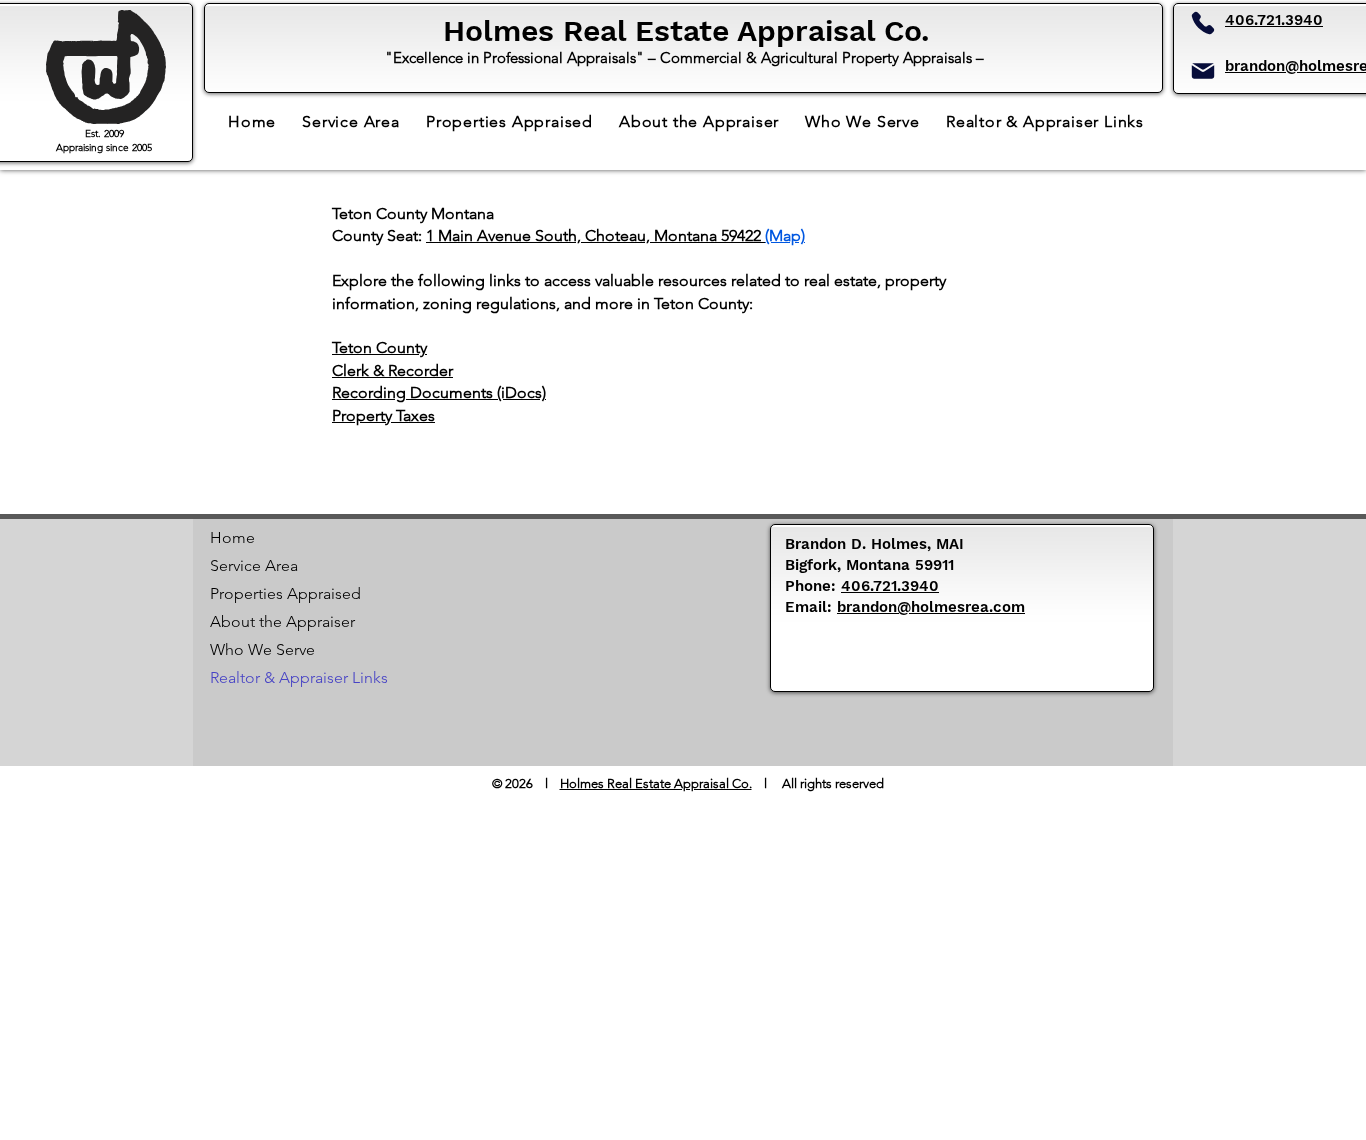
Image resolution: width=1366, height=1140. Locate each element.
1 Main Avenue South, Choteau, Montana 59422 (595, 235)
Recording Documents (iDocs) (439, 392)
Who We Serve (262, 649)
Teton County (379, 347)
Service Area (254, 565)
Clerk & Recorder (392, 370)
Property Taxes (383, 415)
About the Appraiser (280, 621)
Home (232, 537)
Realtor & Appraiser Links (280, 677)
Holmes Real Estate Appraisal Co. (656, 783)
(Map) (785, 235)
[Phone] (1203, 23)
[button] (1045, 121)
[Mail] (1203, 71)
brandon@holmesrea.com (931, 607)
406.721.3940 (1274, 20)
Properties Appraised (280, 593)
